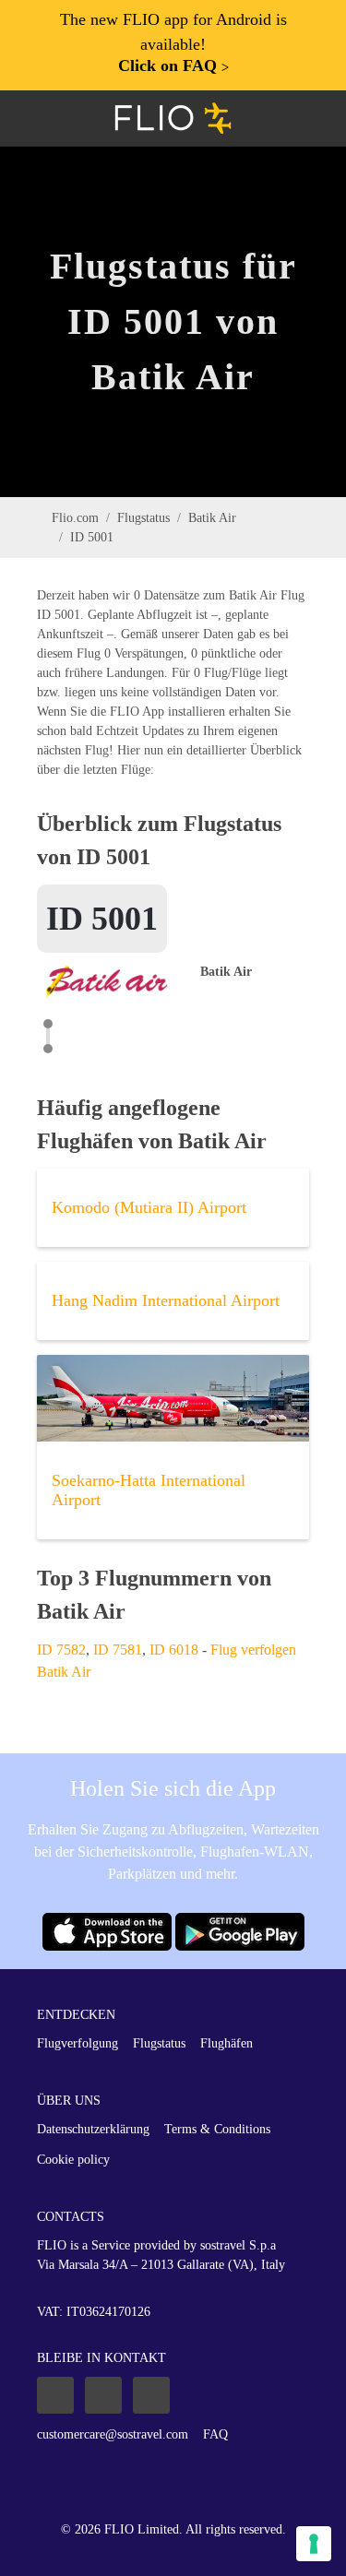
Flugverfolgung (78, 2043)
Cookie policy (73, 2160)
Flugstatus (143, 518)
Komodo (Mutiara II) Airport (149, 1207)
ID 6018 (174, 1650)
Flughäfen (227, 2043)
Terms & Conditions (217, 2129)
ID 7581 (118, 1650)
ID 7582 (61, 1650)
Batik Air (212, 518)
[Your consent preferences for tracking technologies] (314, 2544)
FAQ (215, 2434)
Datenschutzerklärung (93, 2129)
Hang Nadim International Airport (166, 1300)
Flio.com (75, 518)
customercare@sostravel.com (113, 2434)
